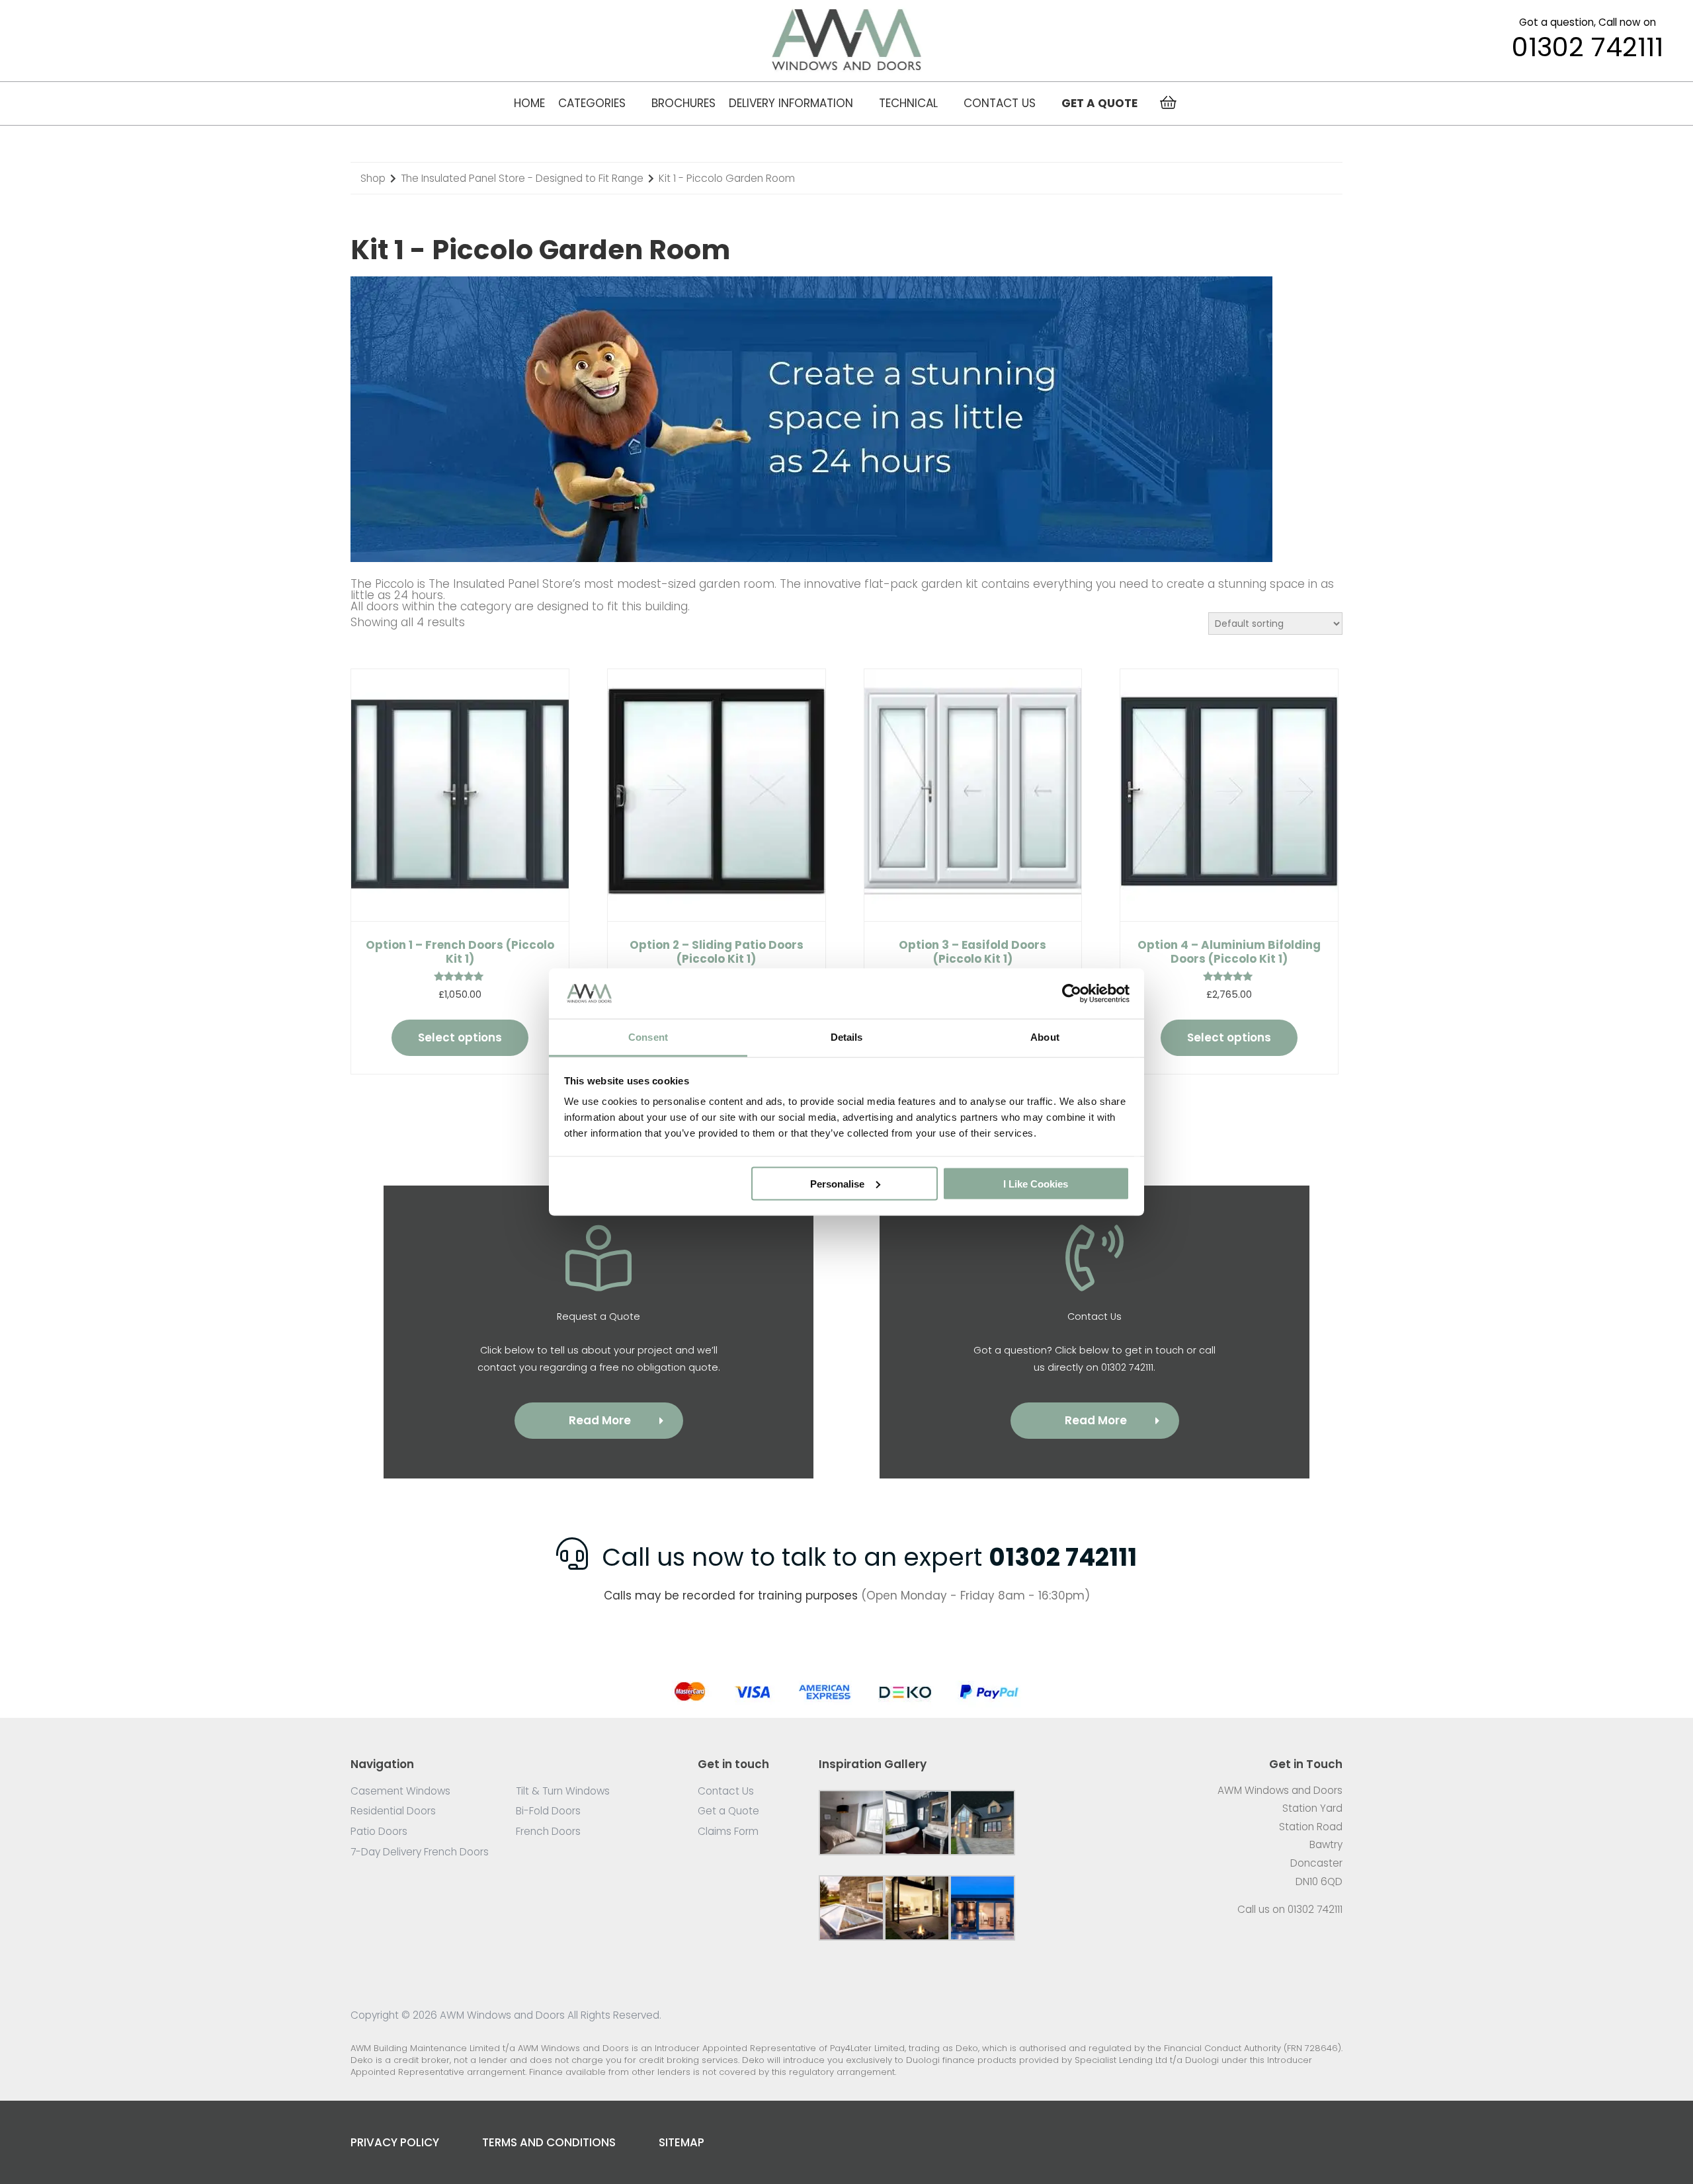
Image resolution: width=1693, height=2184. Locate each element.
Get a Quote (728, 1811)
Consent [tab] (648, 1037)
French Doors (548, 1831)
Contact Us (1000, 103)
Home (529, 103)
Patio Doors (379, 1831)
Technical (908, 103)
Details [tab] (847, 1037)
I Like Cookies (1036, 1183)
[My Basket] (1168, 103)
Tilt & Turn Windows (563, 1791)
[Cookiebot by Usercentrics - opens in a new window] (1072, 993)
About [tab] (1045, 1037)
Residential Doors (393, 1811)
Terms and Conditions (549, 2142)
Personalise (837, 1183)
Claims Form (728, 1831)
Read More (600, 1420)
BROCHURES (683, 103)
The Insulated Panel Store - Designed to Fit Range (522, 178)
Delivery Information (791, 103)
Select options (460, 1037)
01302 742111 (1588, 48)
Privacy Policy (395, 2142)
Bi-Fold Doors (548, 1811)
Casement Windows (400, 1791)
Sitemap (681, 2142)
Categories (592, 103)
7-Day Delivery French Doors (420, 1852)
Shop (373, 178)
